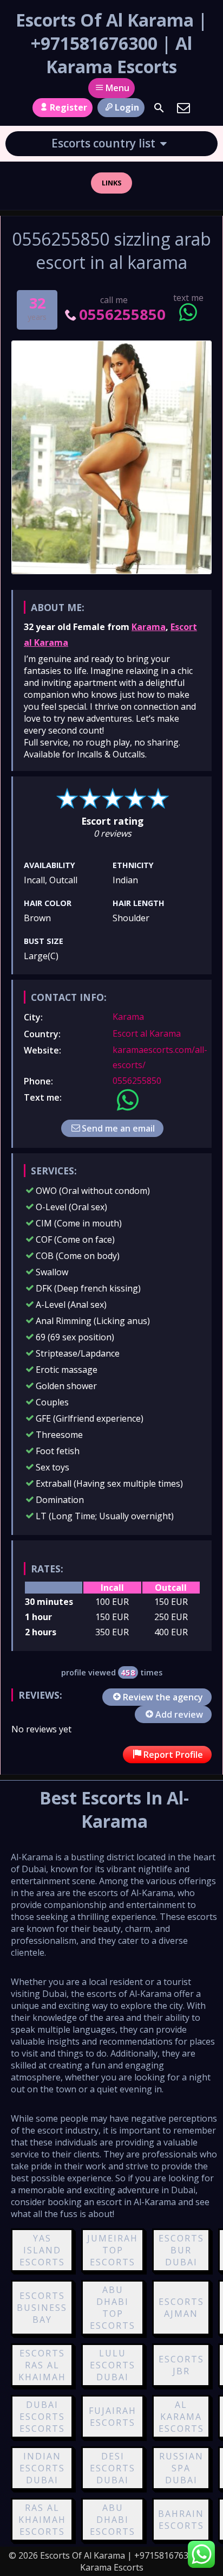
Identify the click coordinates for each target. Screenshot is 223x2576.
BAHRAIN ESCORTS (181, 2520)
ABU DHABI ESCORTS (113, 2520)
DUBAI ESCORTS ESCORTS (42, 2417)
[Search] (159, 108)
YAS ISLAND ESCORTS (42, 2250)
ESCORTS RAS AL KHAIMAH (42, 2365)
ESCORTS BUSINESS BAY (42, 2308)
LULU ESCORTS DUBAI (113, 2365)
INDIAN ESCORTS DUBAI (42, 2468)
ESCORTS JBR (181, 2365)
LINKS (112, 183)
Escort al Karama (147, 1033)
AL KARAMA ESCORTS (181, 2417)
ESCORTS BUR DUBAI (181, 2250)
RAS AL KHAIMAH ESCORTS (42, 2520)
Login (127, 107)
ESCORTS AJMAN (181, 2308)
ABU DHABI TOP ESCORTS (113, 2308)
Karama (149, 627)
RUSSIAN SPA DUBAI (181, 2468)
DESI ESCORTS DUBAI (113, 2468)
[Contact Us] (183, 108)
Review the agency (163, 1697)
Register (68, 107)
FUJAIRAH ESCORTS (113, 2417)
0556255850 (122, 314)
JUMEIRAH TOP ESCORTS (113, 2250)
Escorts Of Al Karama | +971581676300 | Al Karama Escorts (111, 43)
